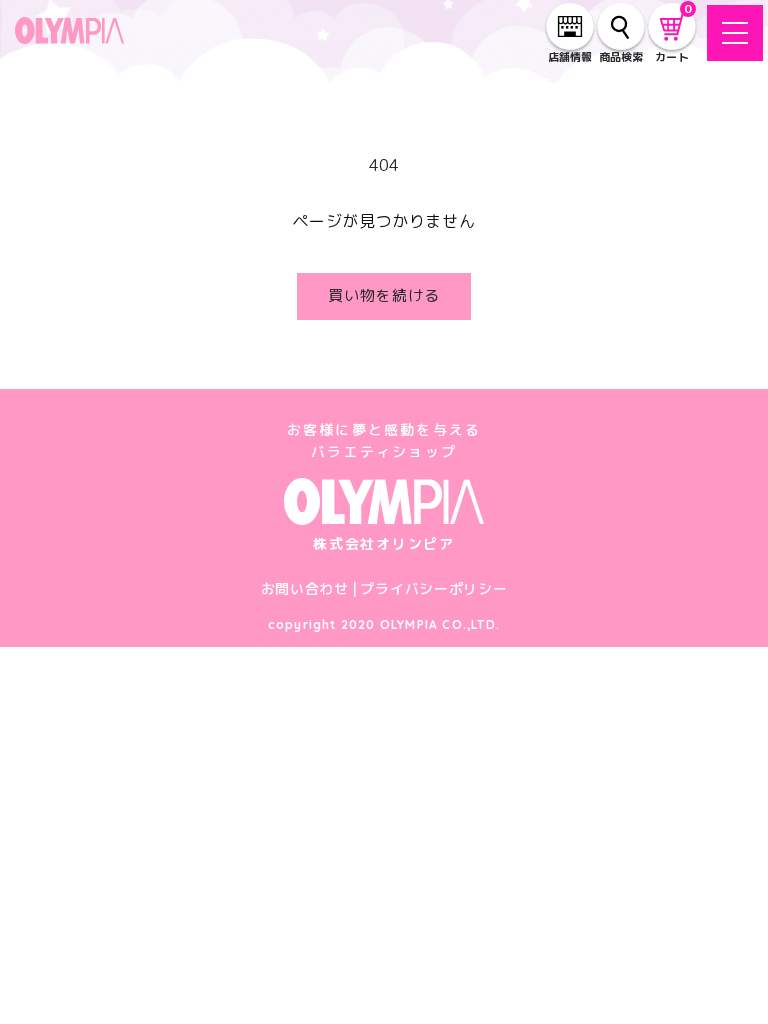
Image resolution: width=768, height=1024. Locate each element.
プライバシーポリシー (433, 588)
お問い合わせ (305, 588)
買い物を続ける (384, 295)
